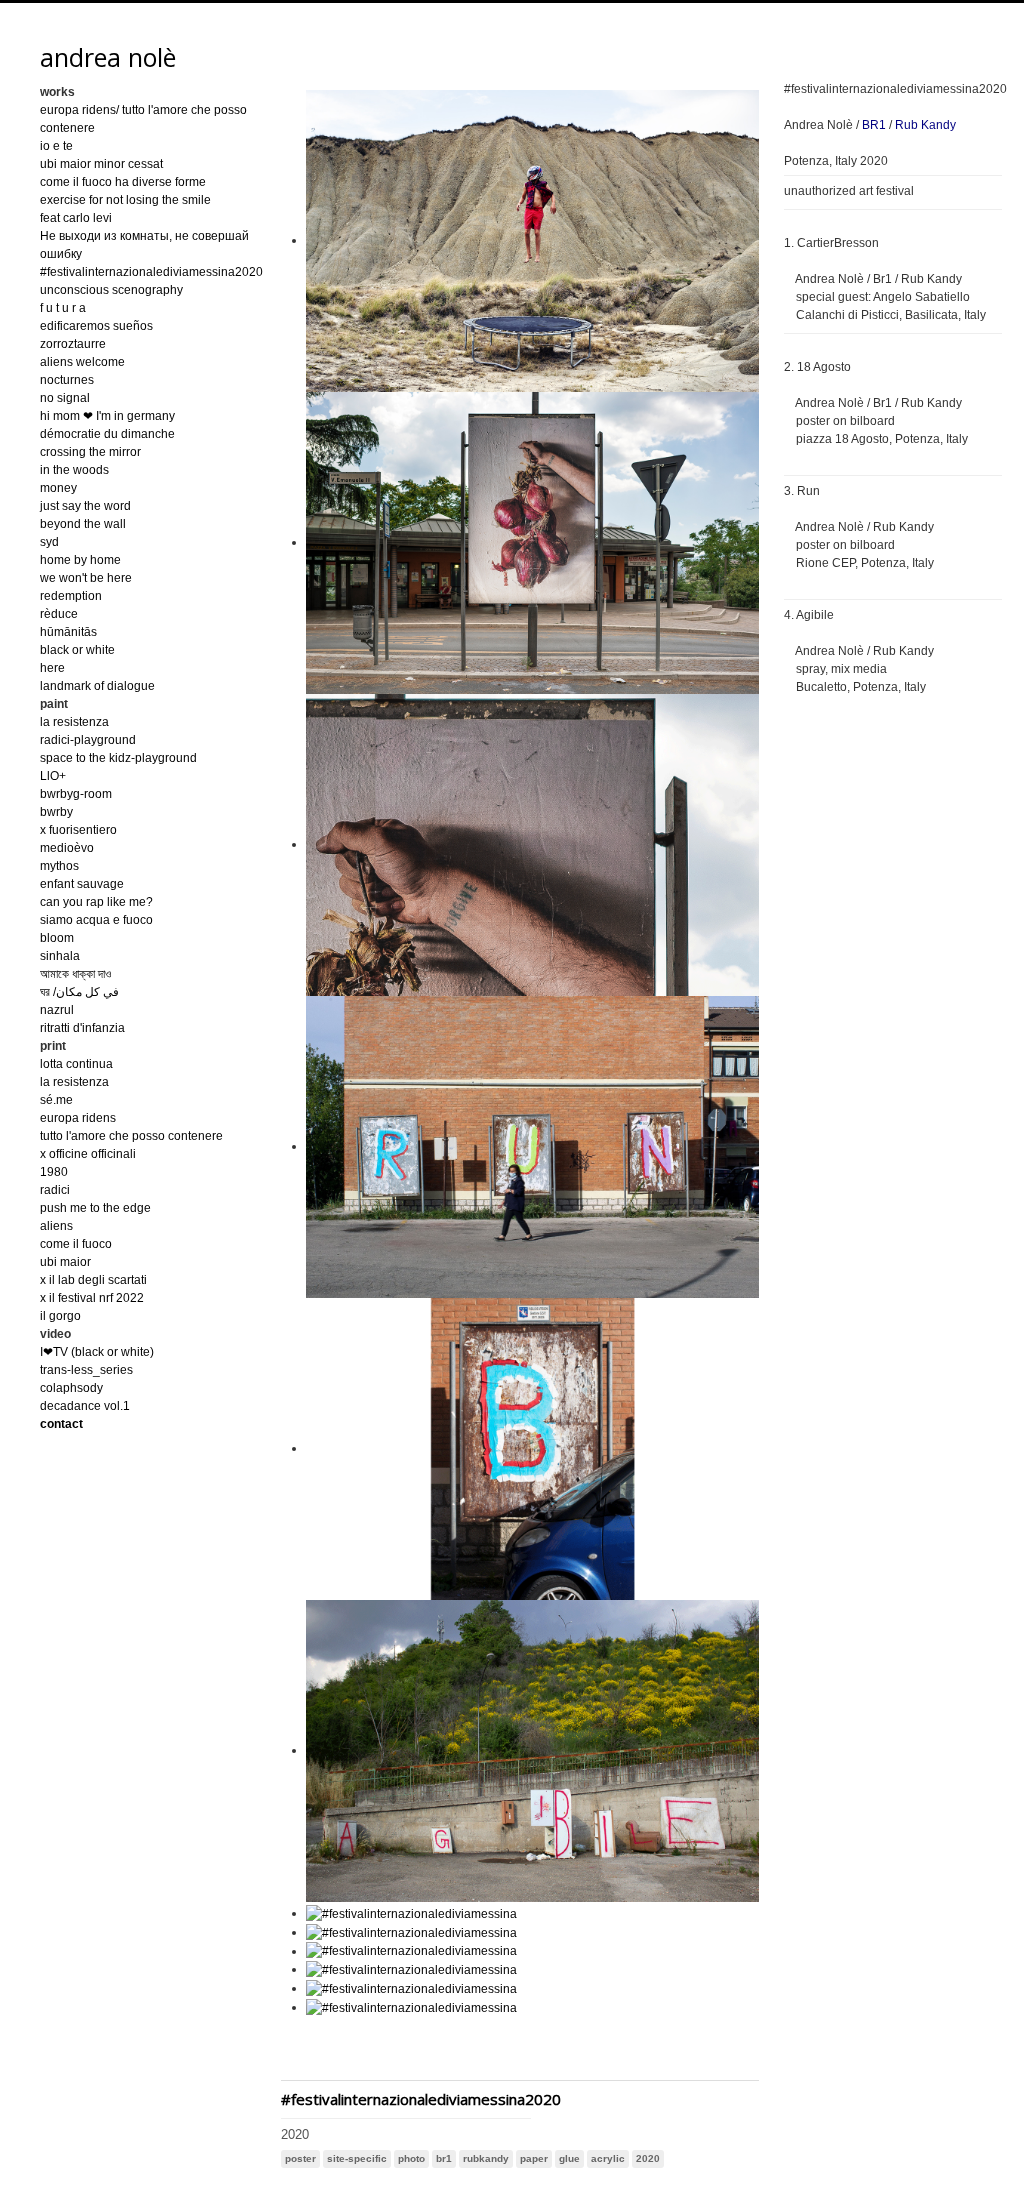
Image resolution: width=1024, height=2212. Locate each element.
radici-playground (88, 740)
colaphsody (71, 1388)
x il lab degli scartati (93, 1280)
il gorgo (60, 1316)
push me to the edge (95, 1208)
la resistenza (74, 722)
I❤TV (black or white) (97, 1352)
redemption (71, 596)
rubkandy (486, 2158)
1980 (54, 1172)
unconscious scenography (111, 290)
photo (411, 2158)
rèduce (59, 614)
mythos (59, 866)
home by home (80, 560)
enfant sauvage (82, 884)
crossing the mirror (90, 452)
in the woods (74, 470)
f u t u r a (63, 308)
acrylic (608, 2158)
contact (61, 1424)
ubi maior (65, 1262)
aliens (56, 1226)
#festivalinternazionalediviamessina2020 (151, 272)
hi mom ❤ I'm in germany (107, 416)
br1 (444, 2158)
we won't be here (86, 578)
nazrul (57, 1010)
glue (569, 2158)
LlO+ (53, 776)
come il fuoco (76, 1244)
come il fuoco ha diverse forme (123, 182)
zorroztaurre (73, 344)
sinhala (60, 956)
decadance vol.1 (85, 1406)
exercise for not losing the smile (125, 200)
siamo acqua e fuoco (96, 920)
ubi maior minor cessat (101, 164)
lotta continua (76, 1064)
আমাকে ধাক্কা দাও (75, 974)
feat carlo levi (76, 218)
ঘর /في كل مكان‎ (79, 992)
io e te (56, 146)
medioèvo (67, 848)
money (58, 488)
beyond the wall (83, 524)
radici (55, 1190)
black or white (77, 650)
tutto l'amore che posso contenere (131, 1136)
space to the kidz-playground (118, 758)
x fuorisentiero (78, 830)
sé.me (56, 1100)
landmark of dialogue (97, 686)
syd (49, 542)
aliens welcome (82, 362)
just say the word (85, 506)
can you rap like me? (96, 902)
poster (300, 2158)
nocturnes (67, 380)
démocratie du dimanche (107, 434)
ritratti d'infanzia (82, 1028)
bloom (57, 938)
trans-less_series (86, 1370)
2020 (648, 2158)
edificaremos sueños (96, 326)
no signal (65, 398)
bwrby (56, 812)
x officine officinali (88, 1154)
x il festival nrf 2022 (92, 1298)
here (52, 668)
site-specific (357, 2158)
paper (534, 2158)
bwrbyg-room (76, 794)
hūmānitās (68, 632)
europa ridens (78, 1118)
